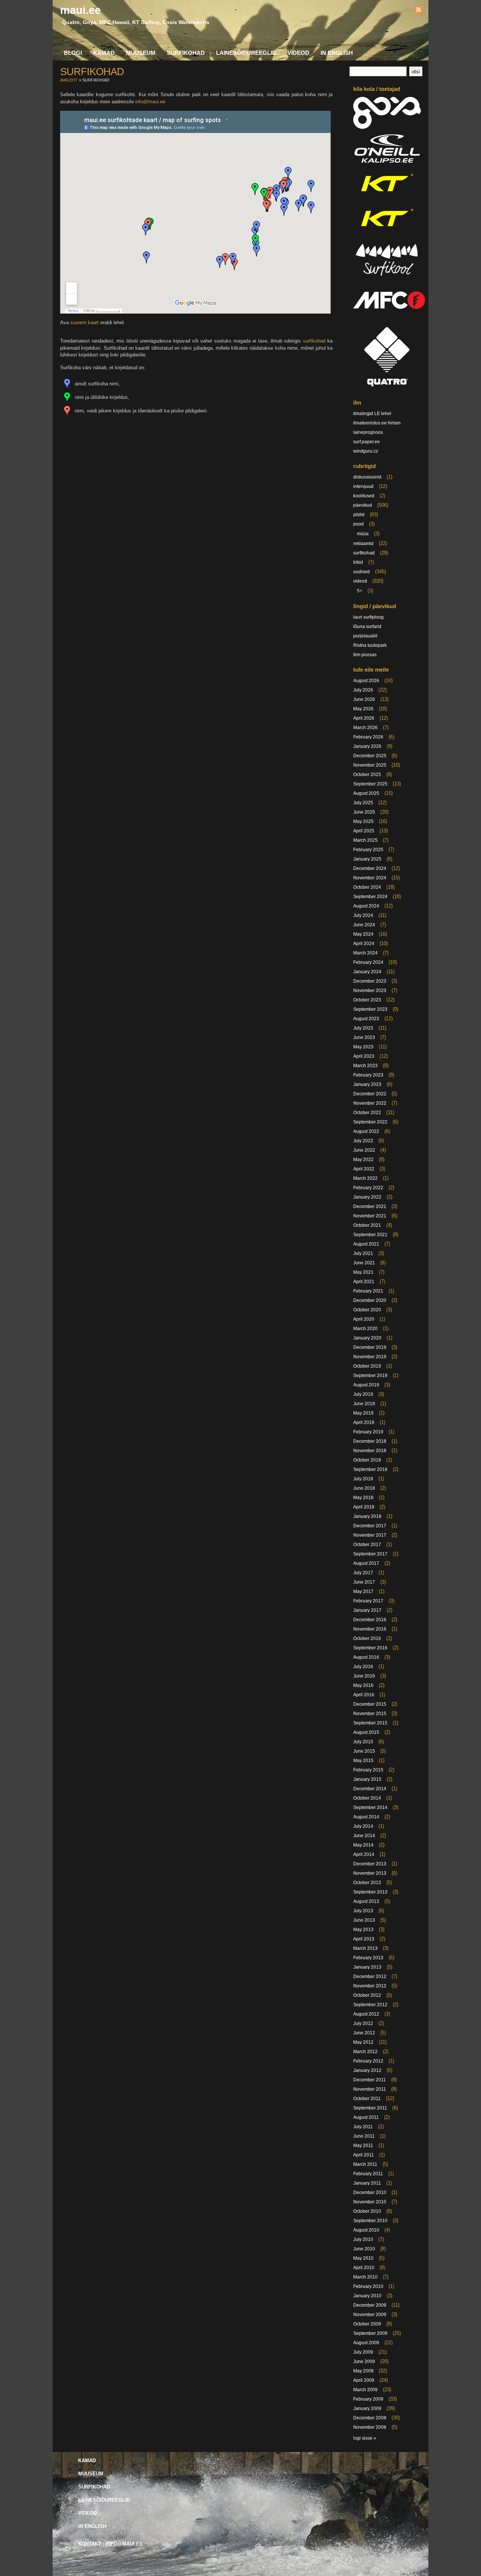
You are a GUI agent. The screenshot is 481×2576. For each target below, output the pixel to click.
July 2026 (363, 690)
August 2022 (366, 1131)
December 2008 (370, 2418)
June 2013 (364, 1920)
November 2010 (370, 2202)
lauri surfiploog (368, 617)
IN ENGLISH (337, 53)
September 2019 (370, 1376)
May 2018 (363, 1498)
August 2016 (366, 1657)
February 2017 (368, 1601)
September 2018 (370, 1469)
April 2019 (364, 1422)
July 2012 (363, 2023)
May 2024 (363, 934)
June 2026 (364, 699)
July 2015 (363, 1742)
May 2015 (363, 1761)
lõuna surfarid (367, 627)
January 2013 (367, 1967)
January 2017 (367, 1610)
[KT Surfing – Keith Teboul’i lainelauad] (387, 232)
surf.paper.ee (367, 442)
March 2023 (365, 1066)
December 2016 (370, 1620)
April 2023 (364, 1056)
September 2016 (370, 1648)
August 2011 (366, 2117)
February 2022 (368, 1188)
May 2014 (363, 1845)
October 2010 (367, 2211)
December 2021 (370, 1206)
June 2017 (364, 1582)
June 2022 (364, 1150)
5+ (360, 591)
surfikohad (314, 341)
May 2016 (363, 1685)
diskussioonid (367, 477)
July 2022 (363, 1141)
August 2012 (366, 2014)
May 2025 (363, 821)
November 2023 (370, 991)
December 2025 (370, 756)
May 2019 (363, 1413)
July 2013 (363, 1911)
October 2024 (367, 887)
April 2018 (364, 1507)
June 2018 (364, 1488)
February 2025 (368, 850)
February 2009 (368, 2399)
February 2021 (368, 1291)
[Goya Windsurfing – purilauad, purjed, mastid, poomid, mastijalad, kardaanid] (387, 127)
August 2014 (366, 1817)
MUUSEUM (141, 53)
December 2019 (370, 1347)
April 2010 (364, 2268)
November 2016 (370, 1629)
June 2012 (364, 2033)
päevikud (363, 505)
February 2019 (368, 1432)
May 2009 (363, 2371)
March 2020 (365, 1329)
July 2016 (363, 1667)
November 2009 (370, 2315)
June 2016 (364, 1676)
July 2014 (363, 1826)
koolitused (364, 496)
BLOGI (73, 53)
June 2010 (364, 2249)
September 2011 (370, 2108)
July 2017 (363, 1573)
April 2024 (364, 944)
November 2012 (370, 1986)
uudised (362, 572)
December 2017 (370, 1526)
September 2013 (370, 1892)
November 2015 (370, 1714)
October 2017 (367, 1545)
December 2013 (370, 1864)
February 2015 (368, 1770)
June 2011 (364, 2136)
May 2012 (363, 2042)
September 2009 (370, 2333)
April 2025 (364, 831)
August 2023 (366, 1019)
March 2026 (365, 728)
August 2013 (366, 1901)
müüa (363, 534)
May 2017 (363, 1592)
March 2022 (365, 1178)
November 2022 (370, 1103)
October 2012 (367, 1995)
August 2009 (366, 2343)
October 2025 (367, 775)
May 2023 (363, 1047)
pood (358, 524)
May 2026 (363, 709)
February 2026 (368, 737)
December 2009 (370, 2305)
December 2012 (370, 1977)
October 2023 (367, 1000)
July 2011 (363, 2127)
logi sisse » (365, 2438)
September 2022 (370, 1122)
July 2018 (363, 1479)
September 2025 (370, 784)
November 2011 (370, 2089)
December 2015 (370, 1704)
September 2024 (370, 897)
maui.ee (80, 10)
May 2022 (363, 1160)
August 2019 (366, 1385)
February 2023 (368, 1075)
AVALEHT (69, 80)
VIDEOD (298, 53)
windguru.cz (366, 451)
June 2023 (364, 1037)
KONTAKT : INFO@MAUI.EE (110, 2544)
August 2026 (366, 681)
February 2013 (368, 1958)
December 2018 (370, 1441)
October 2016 (367, 1638)
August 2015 (366, 1732)
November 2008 (370, 2427)
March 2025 (365, 840)
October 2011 (367, 2099)
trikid (358, 562)
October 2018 (367, 1460)
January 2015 (367, 1779)
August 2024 (366, 906)
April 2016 (364, 1695)
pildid (359, 515)
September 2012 (370, 2005)
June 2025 (364, 812)
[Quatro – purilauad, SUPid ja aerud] (387, 388)
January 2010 (367, 2296)
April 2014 (364, 1854)
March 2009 (365, 2390)
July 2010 (363, 2239)
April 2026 (364, 718)
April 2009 (364, 2380)
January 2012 (367, 2070)
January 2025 (367, 859)
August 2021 (366, 1244)
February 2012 (368, 2061)
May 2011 (363, 2146)
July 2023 (363, 1028)
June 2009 (364, 2362)
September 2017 (370, 1554)
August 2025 (366, 793)
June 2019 (364, 1404)
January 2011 (367, 2183)
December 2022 (370, 1094)
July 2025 (363, 803)
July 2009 (363, 2352)
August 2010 (366, 2230)
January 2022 (367, 1197)
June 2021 (364, 1263)
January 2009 (367, 2408)
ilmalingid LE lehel (372, 414)
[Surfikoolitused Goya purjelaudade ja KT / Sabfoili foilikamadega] (387, 278)
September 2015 (370, 1723)
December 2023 (370, 981)
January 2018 (367, 1516)
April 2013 (364, 1939)
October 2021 (367, 1225)
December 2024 (370, 868)
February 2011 (368, 2174)
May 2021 (363, 1272)
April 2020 (364, 1319)
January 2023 (367, 1084)
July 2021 (363, 1253)
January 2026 (367, 746)
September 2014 (370, 1807)
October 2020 (367, 1310)
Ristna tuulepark (370, 645)
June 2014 (364, 1836)
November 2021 (370, 1216)
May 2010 (363, 2258)
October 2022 (367, 1113)
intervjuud (363, 486)
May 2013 (363, 1930)
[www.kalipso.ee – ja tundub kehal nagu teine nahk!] (387, 162)
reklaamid (363, 544)
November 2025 (370, 765)
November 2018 (370, 1451)
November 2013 (370, 1873)
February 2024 (368, 962)
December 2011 (370, 2080)
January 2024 (367, 972)
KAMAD (104, 53)
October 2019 (367, 1366)
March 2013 (365, 1948)
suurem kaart (85, 322)
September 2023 (370, 1009)
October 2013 (367, 1883)
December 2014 (370, 1789)
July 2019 (363, 1394)
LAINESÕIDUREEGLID (246, 53)
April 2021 (364, 1282)
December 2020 (370, 1300)
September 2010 (370, 2221)
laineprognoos (368, 432)
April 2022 (364, 1169)
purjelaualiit (365, 636)
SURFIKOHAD (186, 53)
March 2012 (365, 2052)
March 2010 (365, 2277)
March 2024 (365, 953)
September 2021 (370, 1235)
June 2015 (364, 1751)
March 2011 (365, 2164)
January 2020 (367, 1338)
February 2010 (368, 2286)
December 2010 (370, 2192)
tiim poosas (365, 655)
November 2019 (370, 1357)
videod (360, 581)
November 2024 (370, 878)
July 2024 (363, 915)
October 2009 (367, 2324)
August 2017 (366, 1563)
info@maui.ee (150, 102)
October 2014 (367, 1798)
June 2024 (364, 925)
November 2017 (370, 1535)
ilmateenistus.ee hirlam (377, 423)
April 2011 (364, 2155)
